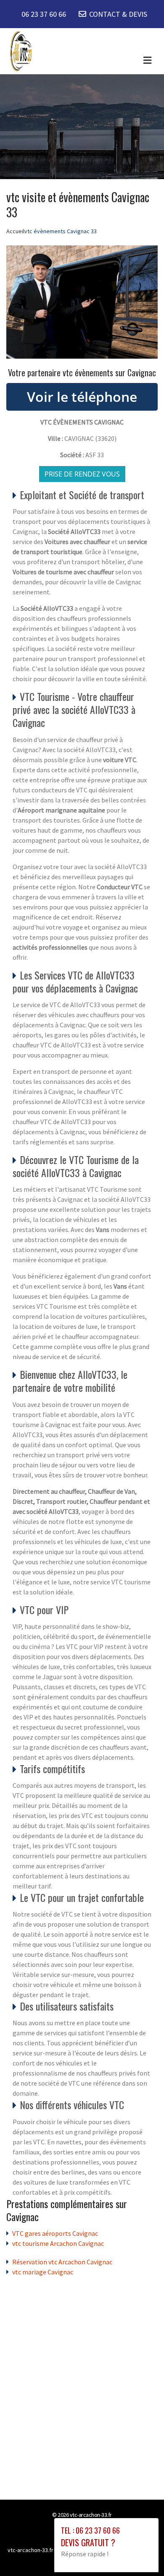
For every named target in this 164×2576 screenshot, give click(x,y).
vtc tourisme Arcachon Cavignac (58, 2243)
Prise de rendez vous (82, 474)
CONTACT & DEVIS (118, 14)
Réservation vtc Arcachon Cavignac (62, 2262)
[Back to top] (141, 2553)
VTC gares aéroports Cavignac (55, 2233)
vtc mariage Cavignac (43, 2272)
